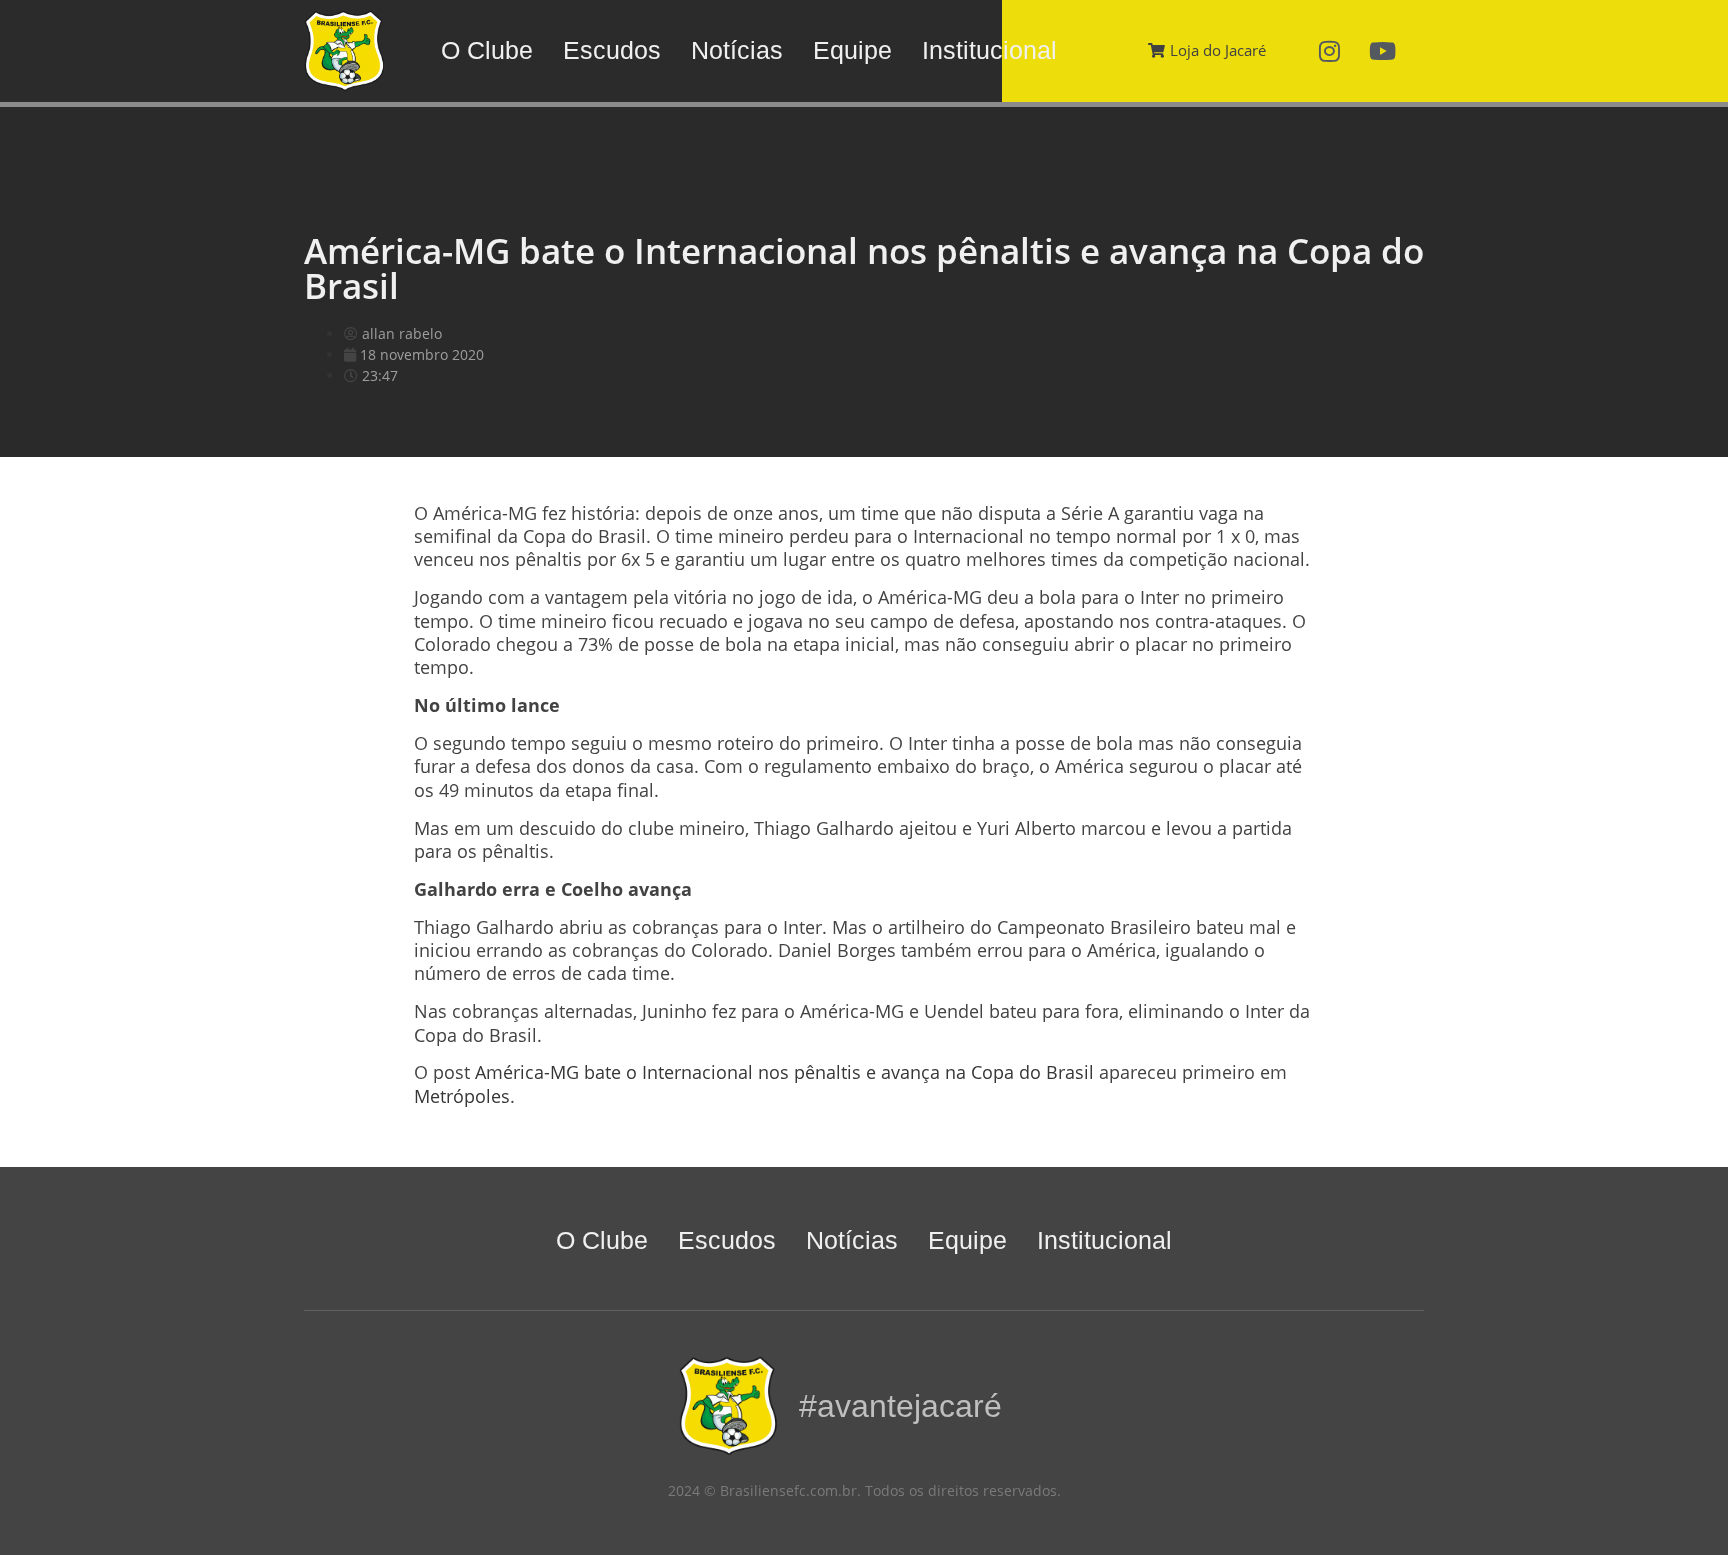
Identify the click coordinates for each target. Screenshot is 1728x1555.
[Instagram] (1330, 51)
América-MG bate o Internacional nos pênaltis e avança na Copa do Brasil (784, 1072)
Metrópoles (462, 1096)
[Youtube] (1383, 51)
